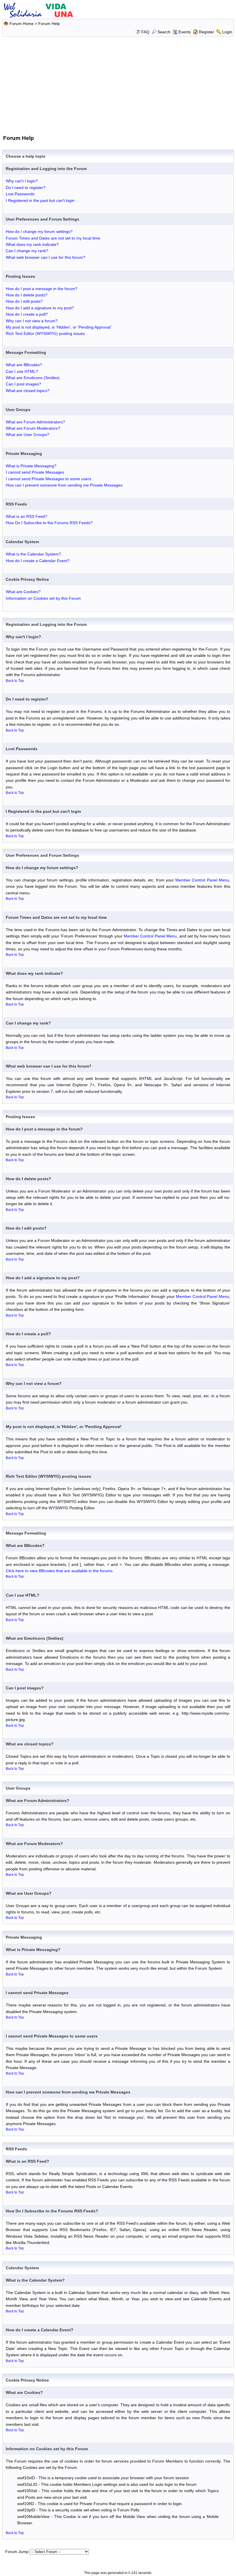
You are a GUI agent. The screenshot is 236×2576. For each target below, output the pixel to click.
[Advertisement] (119, 85)
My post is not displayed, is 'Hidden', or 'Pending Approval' (59, 327)
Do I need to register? (26, 188)
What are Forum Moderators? (33, 428)
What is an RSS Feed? (26, 516)
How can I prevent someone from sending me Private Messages (64, 485)
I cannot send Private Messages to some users (48, 479)
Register (206, 32)
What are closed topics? (28, 391)
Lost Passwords (20, 194)
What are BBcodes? (24, 365)
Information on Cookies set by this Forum (43, 598)
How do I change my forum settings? (39, 231)
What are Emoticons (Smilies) (33, 378)
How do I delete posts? (27, 295)
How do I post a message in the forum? (42, 289)
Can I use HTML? (22, 371)
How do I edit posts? (24, 301)
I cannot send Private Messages (35, 472)
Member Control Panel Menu (202, 880)
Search (164, 32)
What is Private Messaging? (31, 466)
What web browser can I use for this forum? (45, 257)
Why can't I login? (22, 181)
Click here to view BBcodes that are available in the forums (59, 1571)
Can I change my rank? (27, 251)
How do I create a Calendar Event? (38, 561)
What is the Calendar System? (33, 554)
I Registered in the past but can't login (40, 200)
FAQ (145, 32)
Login (227, 32)
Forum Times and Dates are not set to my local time (53, 238)
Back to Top (15, 681)
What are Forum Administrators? (35, 422)
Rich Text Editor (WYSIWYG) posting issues (45, 333)
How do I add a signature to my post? (40, 308)
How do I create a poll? (27, 314)
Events (185, 32)
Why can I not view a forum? (32, 321)
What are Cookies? (23, 592)
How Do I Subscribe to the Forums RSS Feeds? (49, 523)
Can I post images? (23, 384)
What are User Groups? (27, 435)
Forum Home (22, 24)
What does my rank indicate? (32, 244)
